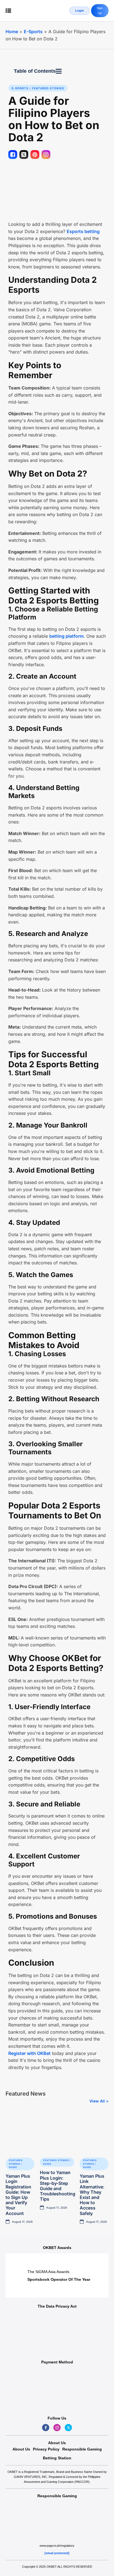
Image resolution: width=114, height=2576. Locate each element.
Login (80, 11)
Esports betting (83, 231)
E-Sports (33, 32)
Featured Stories (48, 88)
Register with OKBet (29, 2053)
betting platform (66, 636)
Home (12, 32)
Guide (13, 2167)
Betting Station (57, 2458)
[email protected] (57, 2553)
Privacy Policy (46, 2449)
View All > (99, 2101)
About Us (21, 2449)
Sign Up (100, 11)
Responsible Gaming (82, 2449)
